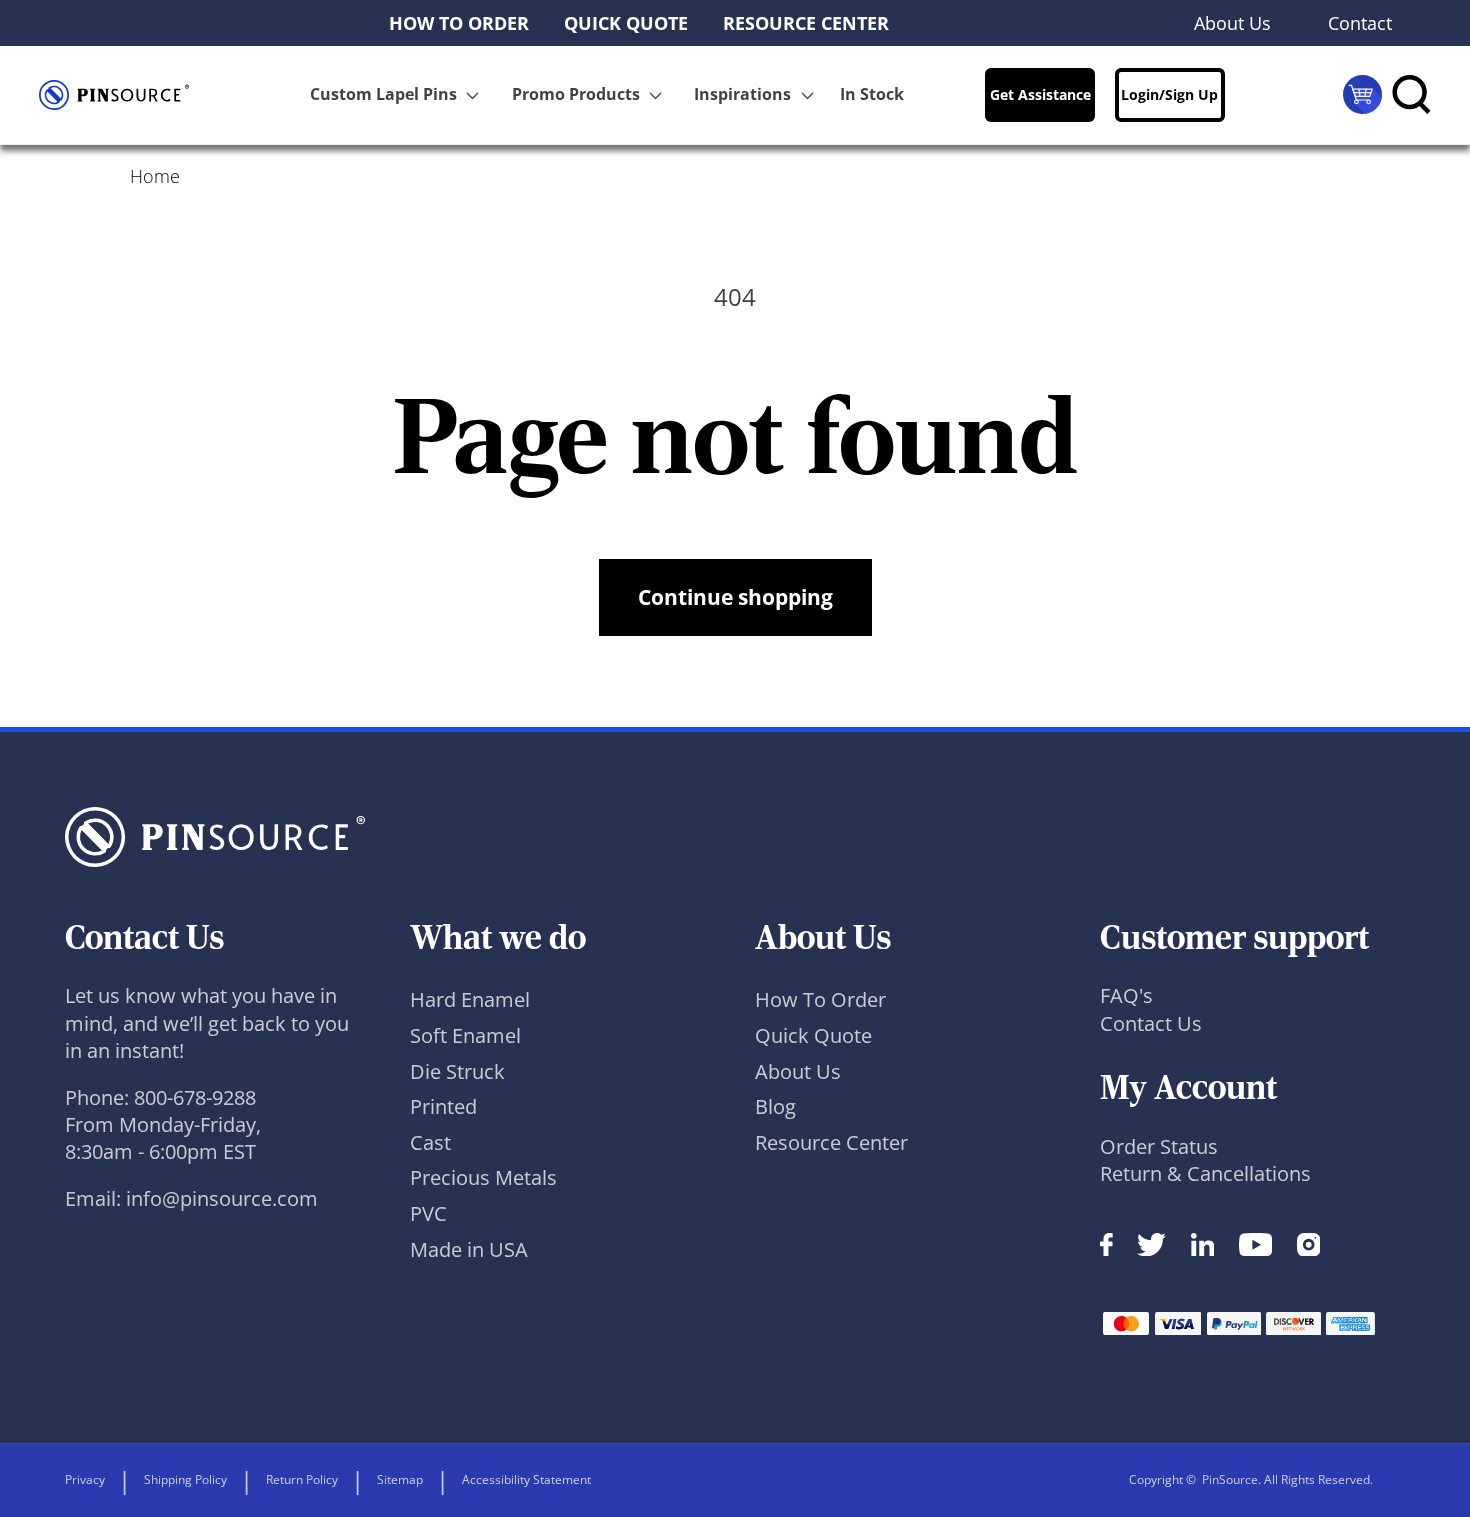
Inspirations (742, 94)
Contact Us (1151, 1023)
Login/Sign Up (1169, 94)
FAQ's (1126, 995)
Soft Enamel (465, 1035)
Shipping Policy (185, 1479)
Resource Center (831, 1142)
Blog (775, 1106)
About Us (798, 1071)
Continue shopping (735, 596)
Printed (443, 1106)
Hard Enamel (470, 999)
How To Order (820, 999)
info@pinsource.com (222, 1198)
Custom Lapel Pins (383, 94)
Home (155, 176)
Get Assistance (1040, 94)
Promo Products (576, 94)
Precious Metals (483, 1177)
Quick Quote (813, 1035)
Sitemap (400, 1479)
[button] (398, 95)
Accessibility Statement (526, 1479)
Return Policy (302, 1479)
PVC (428, 1213)
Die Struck (457, 1071)
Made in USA (469, 1249)
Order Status (1159, 1146)
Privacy (85, 1479)
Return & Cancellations (1205, 1173)
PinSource (1230, 1479)
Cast (430, 1142)
